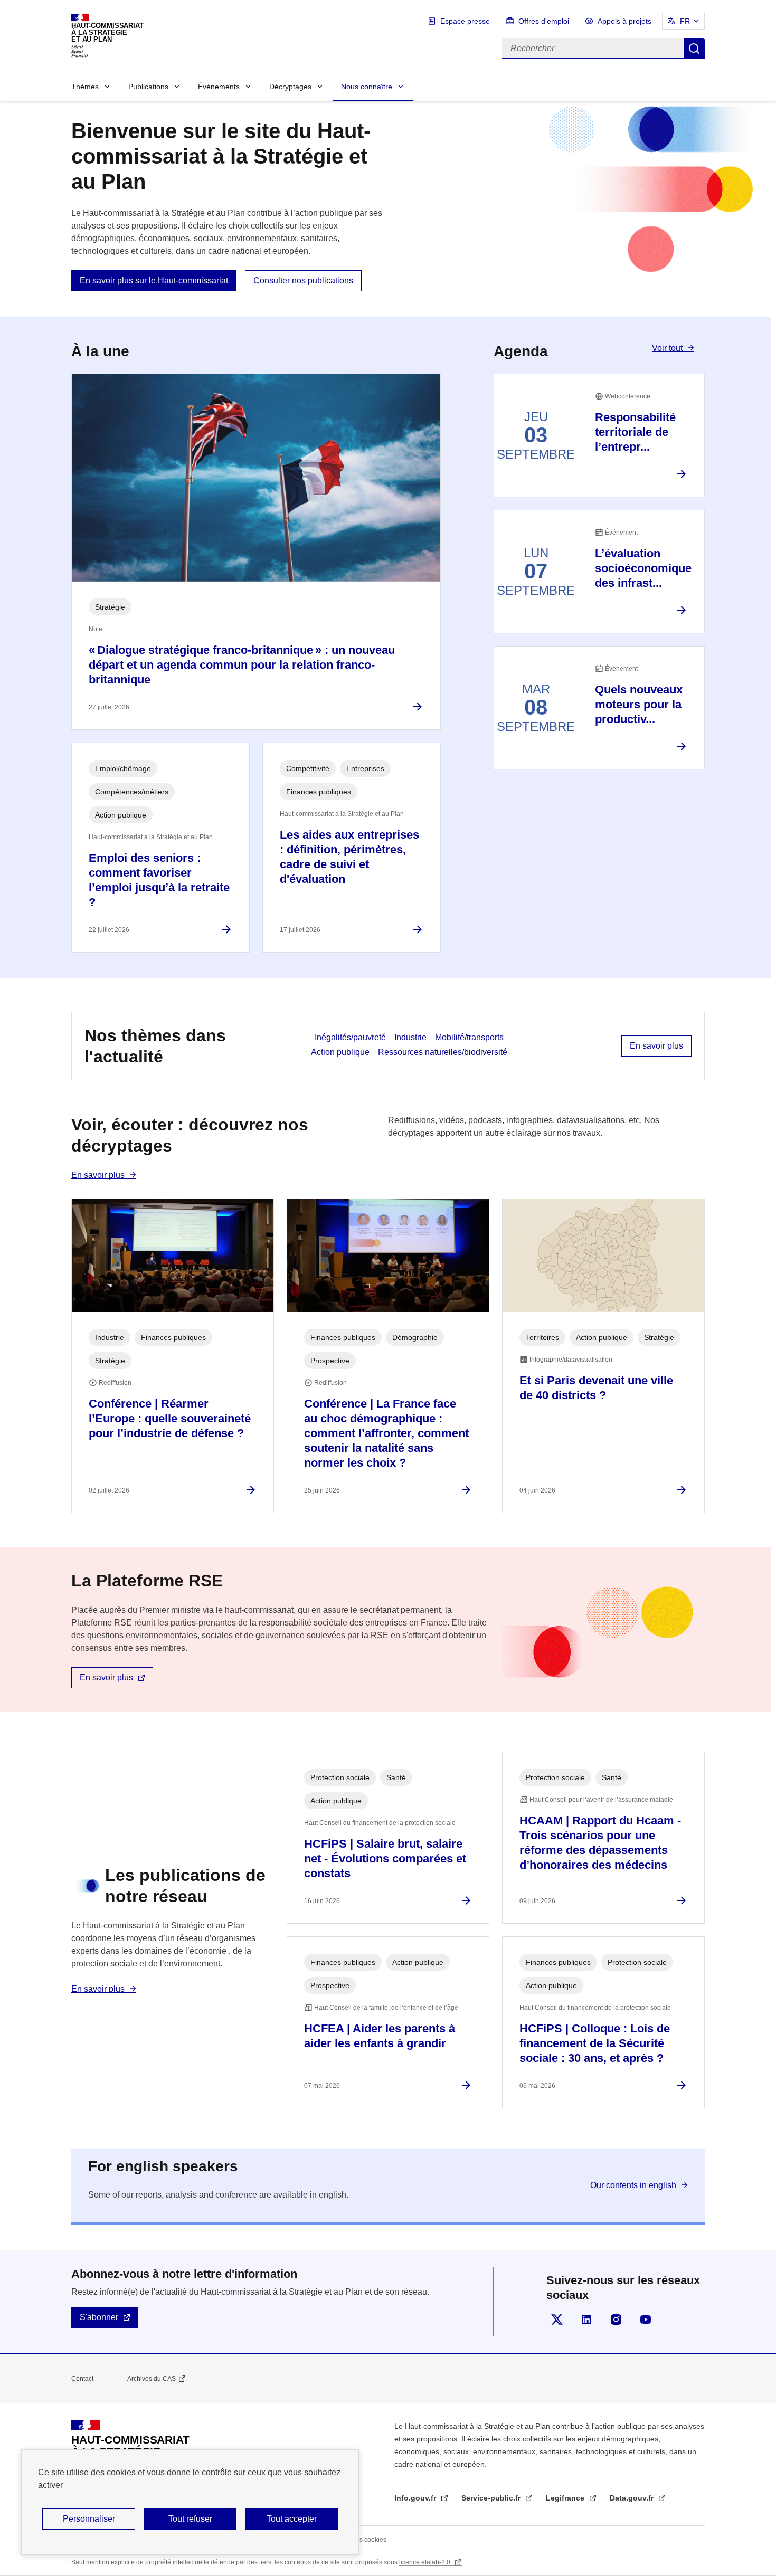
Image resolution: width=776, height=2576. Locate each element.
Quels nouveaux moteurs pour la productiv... (639, 704)
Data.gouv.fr (633, 2498)
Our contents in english (633, 2185)
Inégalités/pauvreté (350, 1037)
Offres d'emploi (544, 21)
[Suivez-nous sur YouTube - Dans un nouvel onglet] (646, 2320)
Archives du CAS (152, 2379)
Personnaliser (89, 2519)
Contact (82, 2379)
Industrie (410, 1037)
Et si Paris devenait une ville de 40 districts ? (596, 1388)
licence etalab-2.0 (425, 2562)
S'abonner (99, 2317)
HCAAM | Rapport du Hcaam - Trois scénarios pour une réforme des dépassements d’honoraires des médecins (600, 1843)
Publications (148, 87)
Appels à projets (624, 21)
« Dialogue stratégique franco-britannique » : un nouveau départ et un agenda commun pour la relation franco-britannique (242, 665)
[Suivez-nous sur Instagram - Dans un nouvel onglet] (616, 2320)
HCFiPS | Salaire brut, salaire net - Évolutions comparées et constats (385, 1859)
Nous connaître (367, 87)
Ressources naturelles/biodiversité (443, 1052)
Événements (219, 87)
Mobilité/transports (469, 1037)
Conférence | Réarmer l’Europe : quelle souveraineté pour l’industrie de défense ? (170, 1418)
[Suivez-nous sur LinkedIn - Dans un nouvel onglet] (586, 2320)
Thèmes (85, 87)
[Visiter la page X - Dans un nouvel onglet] (557, 2320)
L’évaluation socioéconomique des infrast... (643, 568)
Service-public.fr (492, 2498)
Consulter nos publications (303, 281)
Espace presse (465, 21)
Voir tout (667, 348)
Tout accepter (292, 2519)
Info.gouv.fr (416, 2498)
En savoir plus (656, 1046)
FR (685, 21)
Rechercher (694, 49)
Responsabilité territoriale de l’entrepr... (635, 432)
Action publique (340, 1052)
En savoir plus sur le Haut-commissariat (154, 281)
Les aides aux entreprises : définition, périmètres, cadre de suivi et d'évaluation (349, 857)
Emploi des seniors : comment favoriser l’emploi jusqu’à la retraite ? (159, 880)
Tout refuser (190, 2519)
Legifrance (566, 2498)
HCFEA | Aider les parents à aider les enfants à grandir (380, 2036)
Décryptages (290, 87)
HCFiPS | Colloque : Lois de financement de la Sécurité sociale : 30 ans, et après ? (595, 2043)
